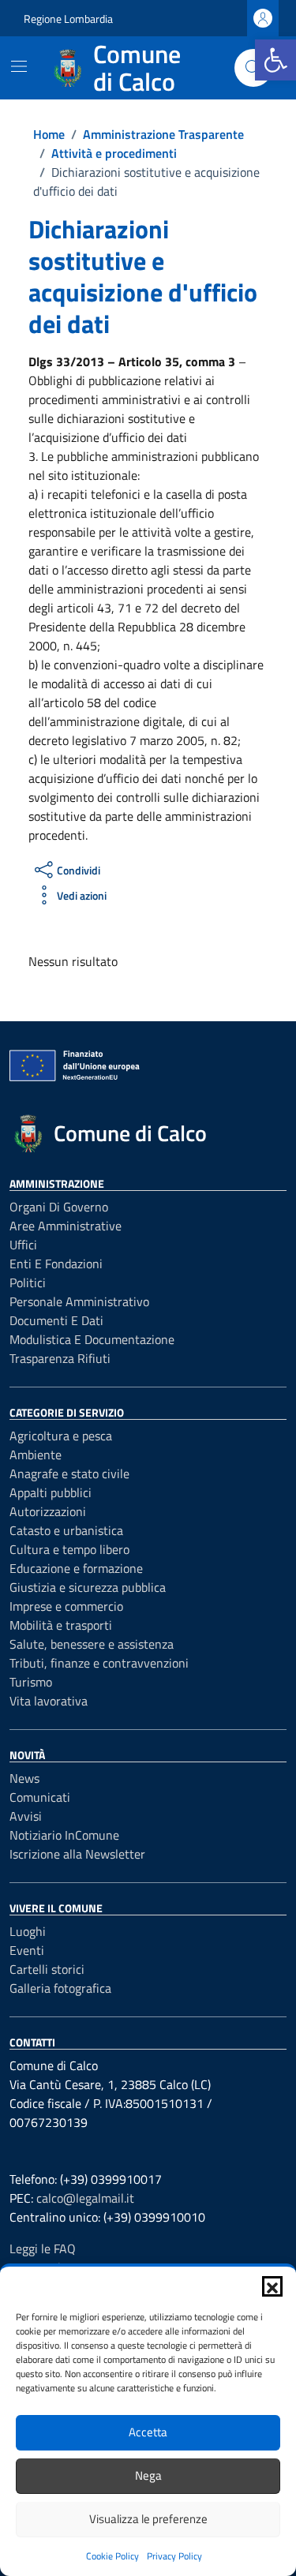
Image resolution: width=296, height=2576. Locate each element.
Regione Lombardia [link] (68, 19)
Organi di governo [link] (59, 1207)
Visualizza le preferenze (148, 2519)
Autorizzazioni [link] (48, 1511)
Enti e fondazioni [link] (56, 1264)
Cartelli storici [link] (47, 1969)
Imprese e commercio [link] (66, 1606)
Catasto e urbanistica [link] (66, 1530)
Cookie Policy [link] (112, 2556)
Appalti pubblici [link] (51, 1492)
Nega (148, 2475)
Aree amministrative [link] (66, 1226)
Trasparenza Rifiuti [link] (60, 1358)
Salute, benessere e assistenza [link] (92, 1644)
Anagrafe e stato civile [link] (69, 1473)
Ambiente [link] (36, 1455)
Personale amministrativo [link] (79, 1301)
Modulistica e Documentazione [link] (92, 1339)
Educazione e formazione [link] (76, 1568)
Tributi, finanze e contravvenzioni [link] (99, 1663)
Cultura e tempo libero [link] (69, 1549)
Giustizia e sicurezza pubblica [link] (88, 1587)
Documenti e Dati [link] (56, 1320)
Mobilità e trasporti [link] (61, 1625)
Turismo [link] (31, 1682)
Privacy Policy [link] (174, 2556)
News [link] (24, 1778)
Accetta (148, 2432)
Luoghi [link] (28, 1931)
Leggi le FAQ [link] (43, 2248)
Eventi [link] (27, 1950)
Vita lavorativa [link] (49, 1701)
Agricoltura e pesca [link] (61, 1436)
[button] (272, 2286)
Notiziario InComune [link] (64, 1835)
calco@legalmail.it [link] (85, 2198)
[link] (275, 60)
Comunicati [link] (40, 1797)
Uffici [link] (23, 1245)
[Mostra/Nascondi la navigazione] (19, 66)
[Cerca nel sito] (253, 68)
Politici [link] (28, 1282)
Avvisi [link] (26, 1816)
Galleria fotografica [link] (60, 1988)
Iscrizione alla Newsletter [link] (77, 1854)
